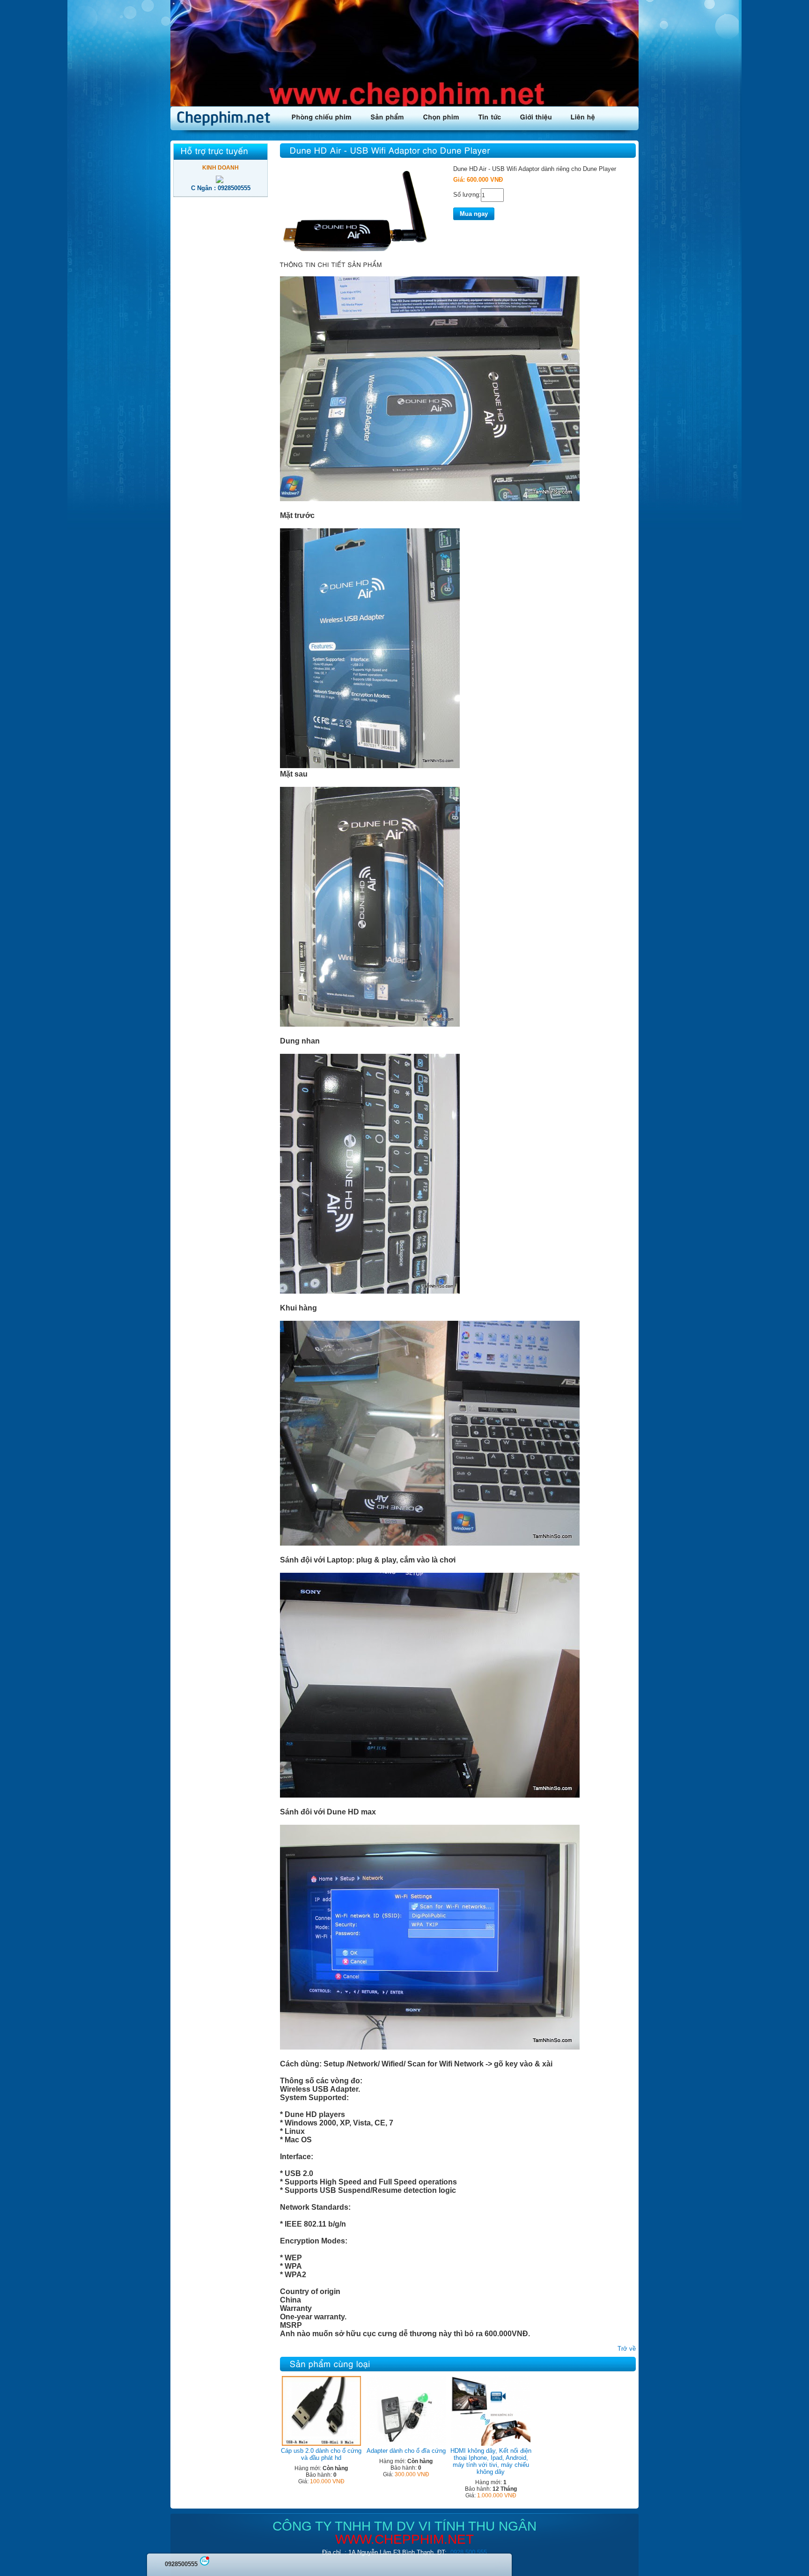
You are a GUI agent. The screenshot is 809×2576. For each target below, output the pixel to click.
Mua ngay (474, 214)
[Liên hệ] (583, 116)
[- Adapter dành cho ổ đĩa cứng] (406, 2444)
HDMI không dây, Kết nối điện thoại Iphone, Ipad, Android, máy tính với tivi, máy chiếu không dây (491, 2461)
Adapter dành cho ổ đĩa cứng (406, 2451)
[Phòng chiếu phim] (322, 116)
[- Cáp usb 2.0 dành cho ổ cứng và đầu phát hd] (321, 2444)
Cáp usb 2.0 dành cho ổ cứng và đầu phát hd (321, 2454)
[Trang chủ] (226, 118)
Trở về (627, 2349)
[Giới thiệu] (536, 116)
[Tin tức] (490, 116)
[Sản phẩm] (388, 116)
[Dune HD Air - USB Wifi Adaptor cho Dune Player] (355, 253)
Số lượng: (467, 195)
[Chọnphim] (441, 116)
